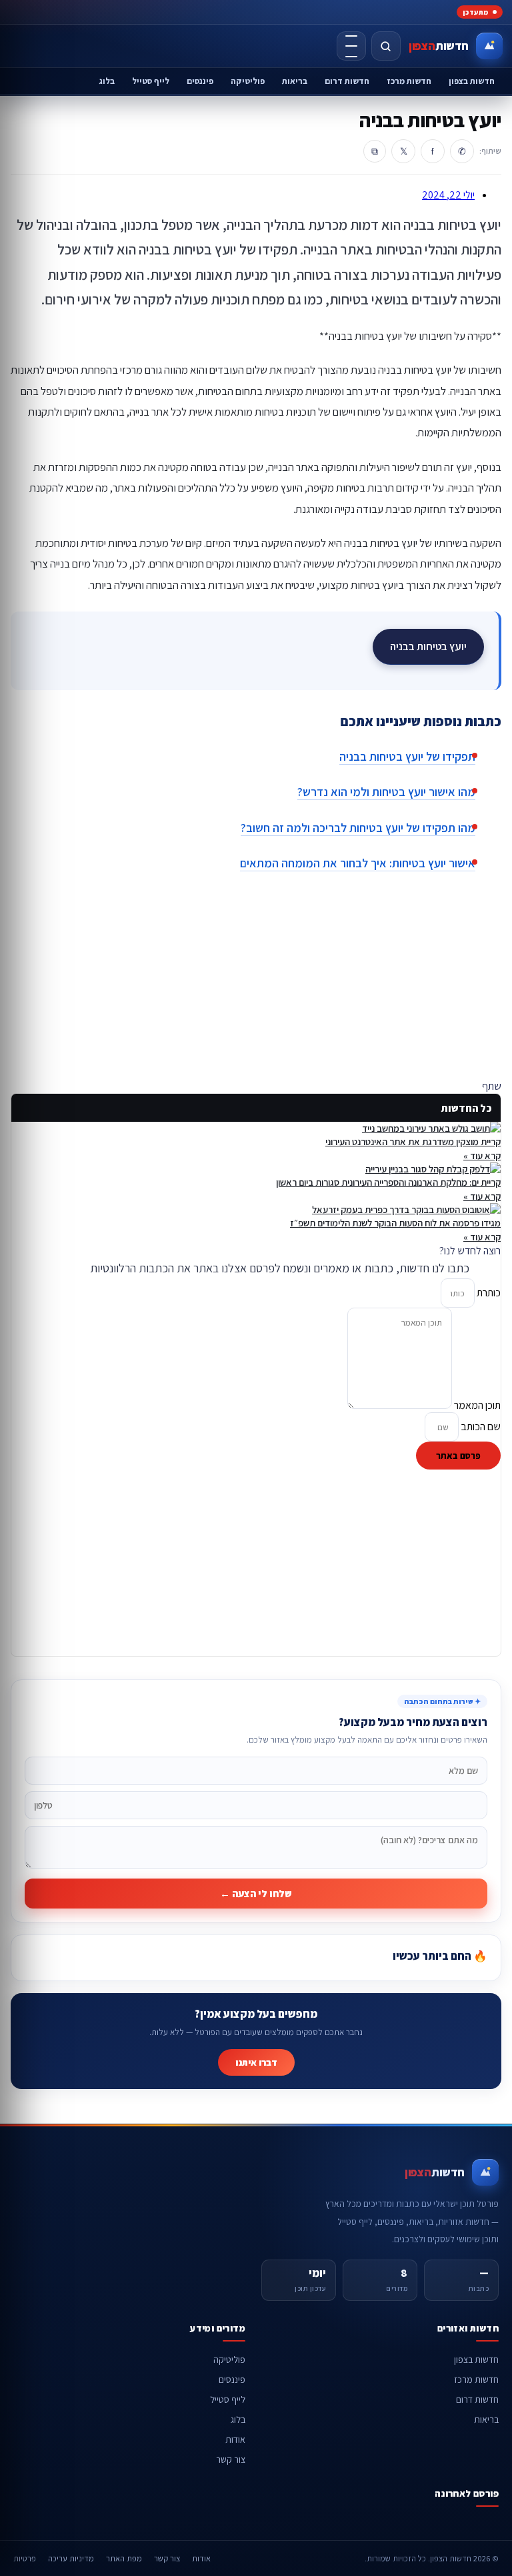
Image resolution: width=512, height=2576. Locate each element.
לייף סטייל (151, 81)
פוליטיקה (248, 81)
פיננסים (200, 81)
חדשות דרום (347, 81)
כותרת (488, 1293)
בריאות (295, 81)
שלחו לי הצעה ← (256, 1894)
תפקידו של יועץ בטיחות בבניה (407, 756)
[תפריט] (351, 46)
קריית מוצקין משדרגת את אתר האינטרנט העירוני (413, 1141)
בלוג (107, 81)
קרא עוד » (482, 1155)
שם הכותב (480, 1427)
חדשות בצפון (472, 81)
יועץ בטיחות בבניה (428, 646)
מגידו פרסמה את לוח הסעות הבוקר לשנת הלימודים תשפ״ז (395, 1223)
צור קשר (231, 2459)
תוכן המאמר (476, 1405)
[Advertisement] (256, 986)
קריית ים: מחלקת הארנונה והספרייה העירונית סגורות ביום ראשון (388, 1182)
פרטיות (25, 2558)
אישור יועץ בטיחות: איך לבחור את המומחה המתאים (358, 863)
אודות (235, 2439)
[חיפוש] (386, 46)
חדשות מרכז (409, 81)
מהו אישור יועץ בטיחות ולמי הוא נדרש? (386, 792)
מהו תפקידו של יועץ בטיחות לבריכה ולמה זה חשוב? (358, 828)
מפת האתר (124, 2558)
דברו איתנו (256, 2062)
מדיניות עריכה (71, 2558)
